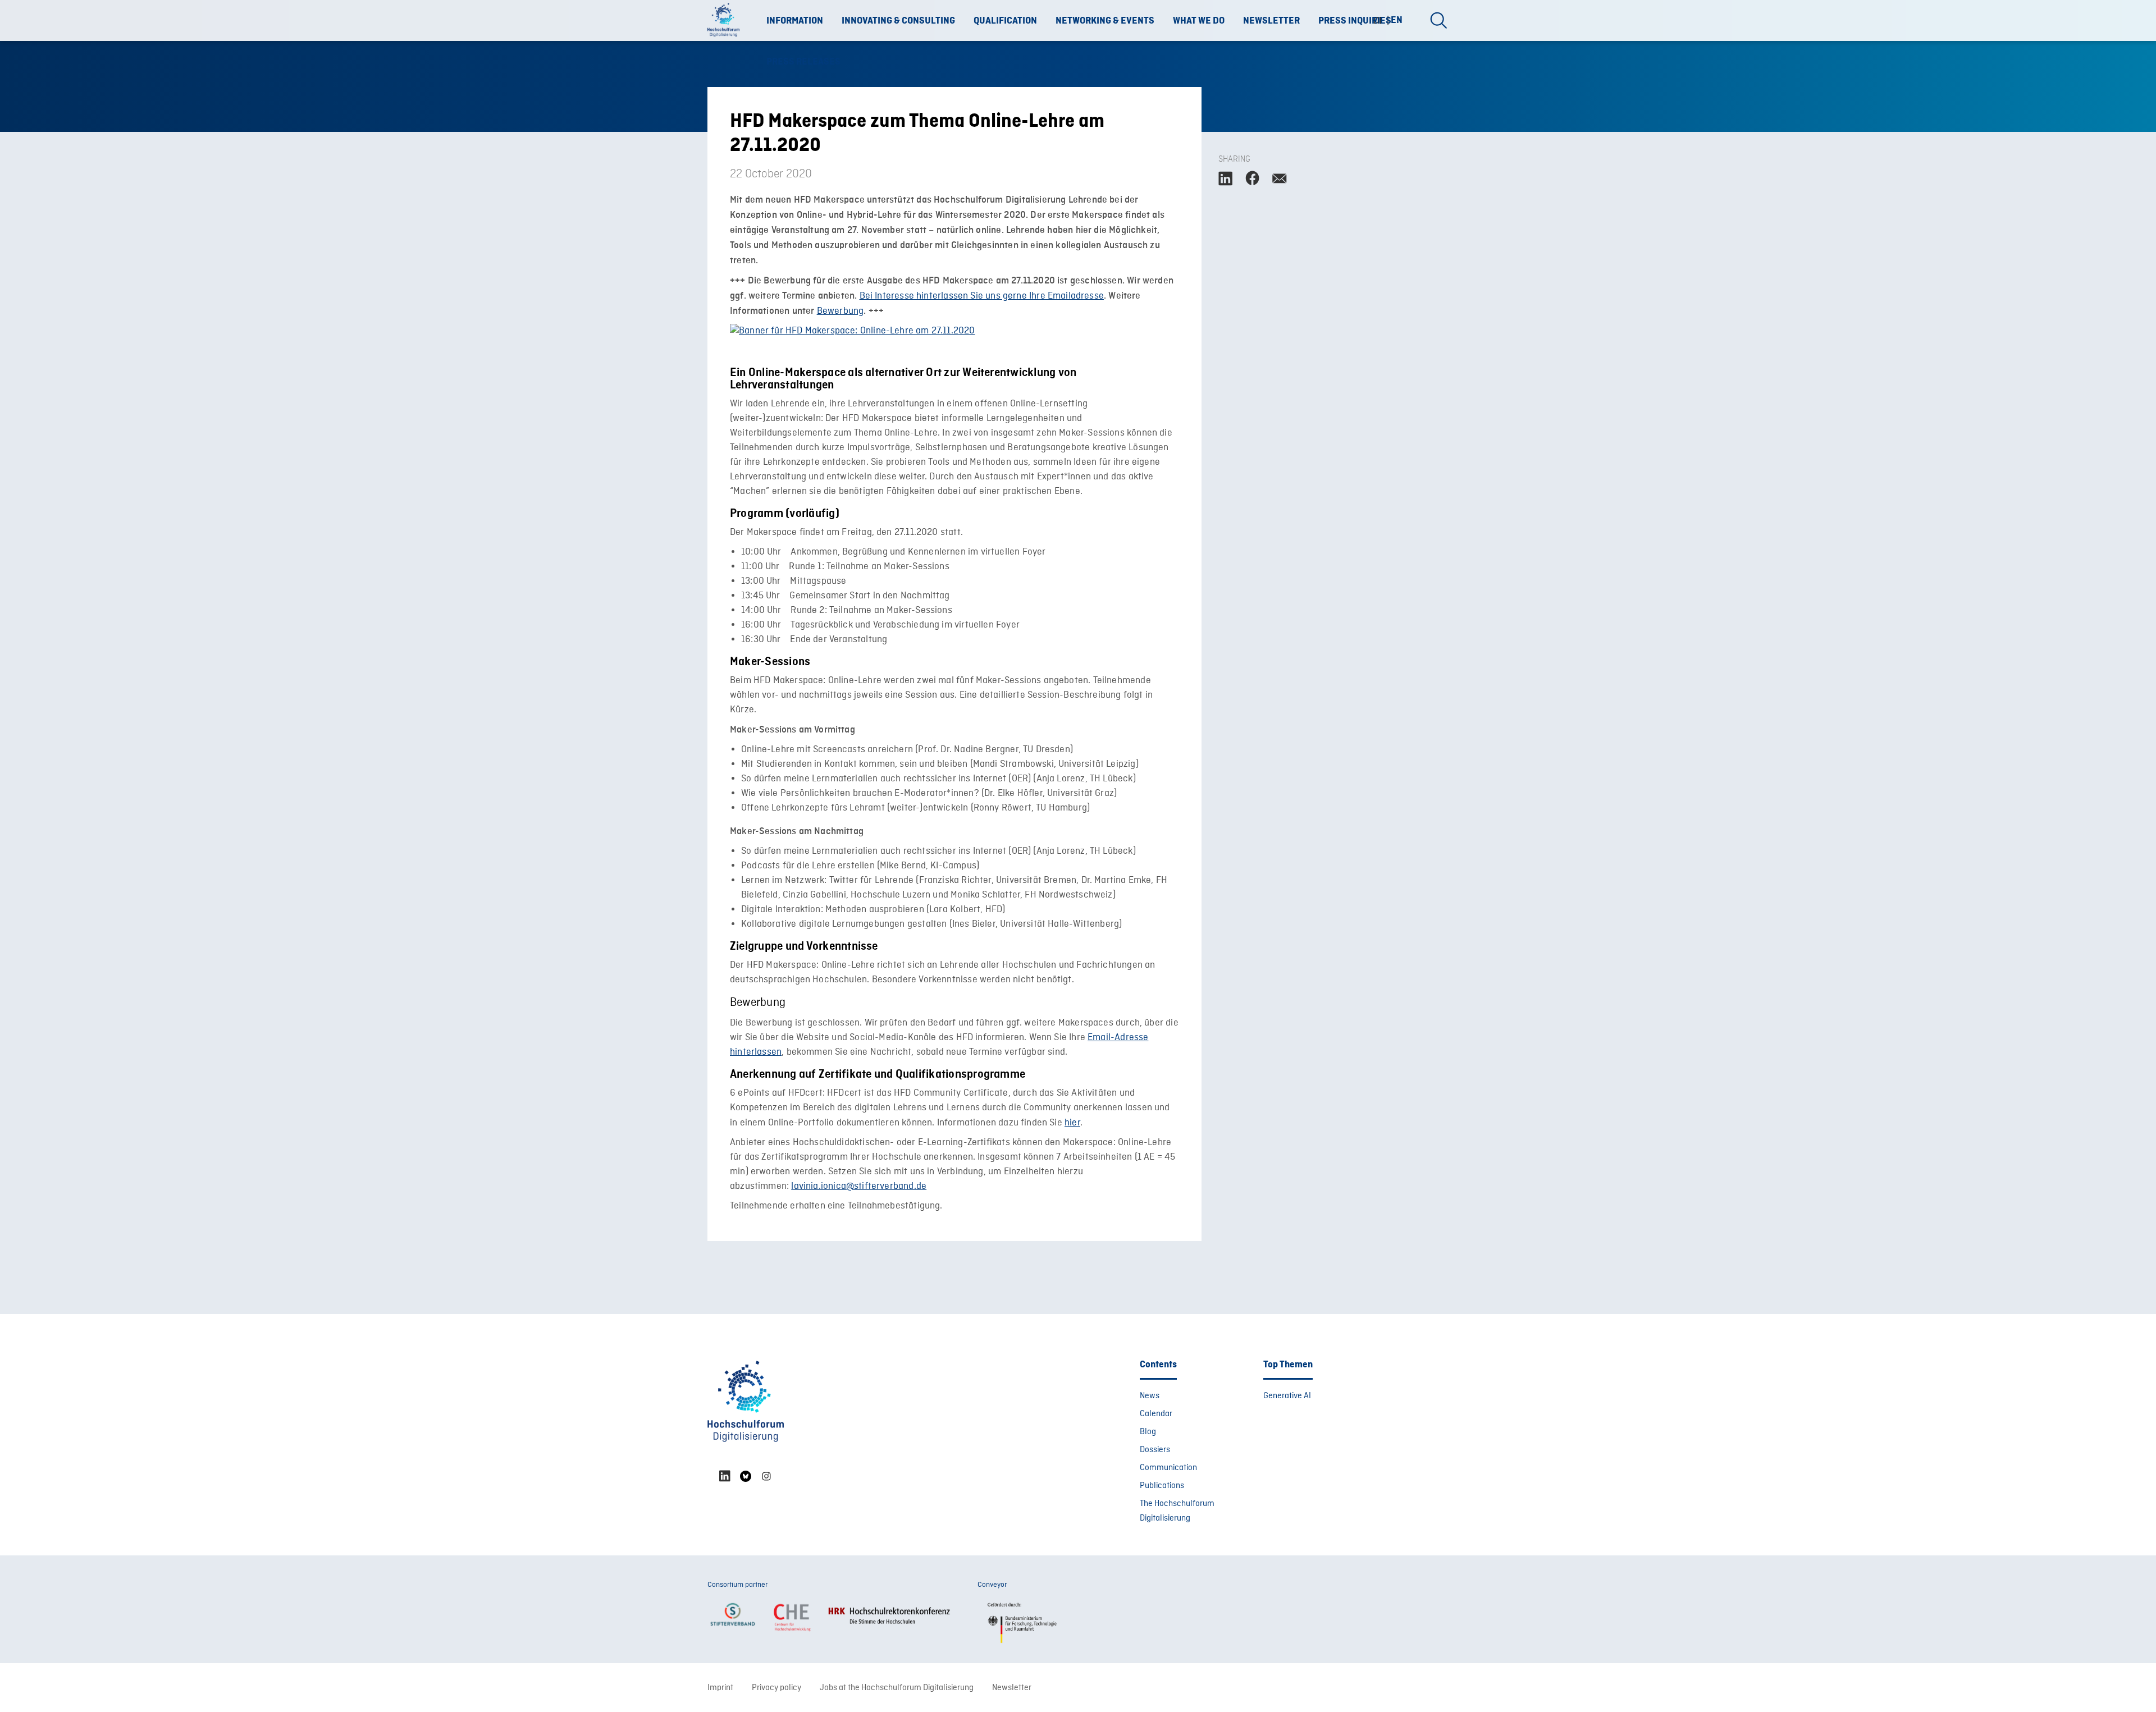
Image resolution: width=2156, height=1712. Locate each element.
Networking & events (1105, 21)
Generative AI (1287, 1396)
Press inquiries (1355, 21)
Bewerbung (841, 311)
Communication (1168, 1468)
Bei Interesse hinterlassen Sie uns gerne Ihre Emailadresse (982, 296)
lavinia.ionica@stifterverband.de (859, 1186)
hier (1072, 1123)
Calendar (1156, 1414)
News (1150, 1396)
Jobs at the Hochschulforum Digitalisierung (897, 1688)
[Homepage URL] (727, 21)
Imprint (720, 1688)
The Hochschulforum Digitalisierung (1177, 1511)
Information (795, 21)
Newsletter (1271, 21)
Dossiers (1155, 1450)
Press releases (803, 62)
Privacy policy (776, 1688)
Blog (1148, 1432)
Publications (1162, 1486)
